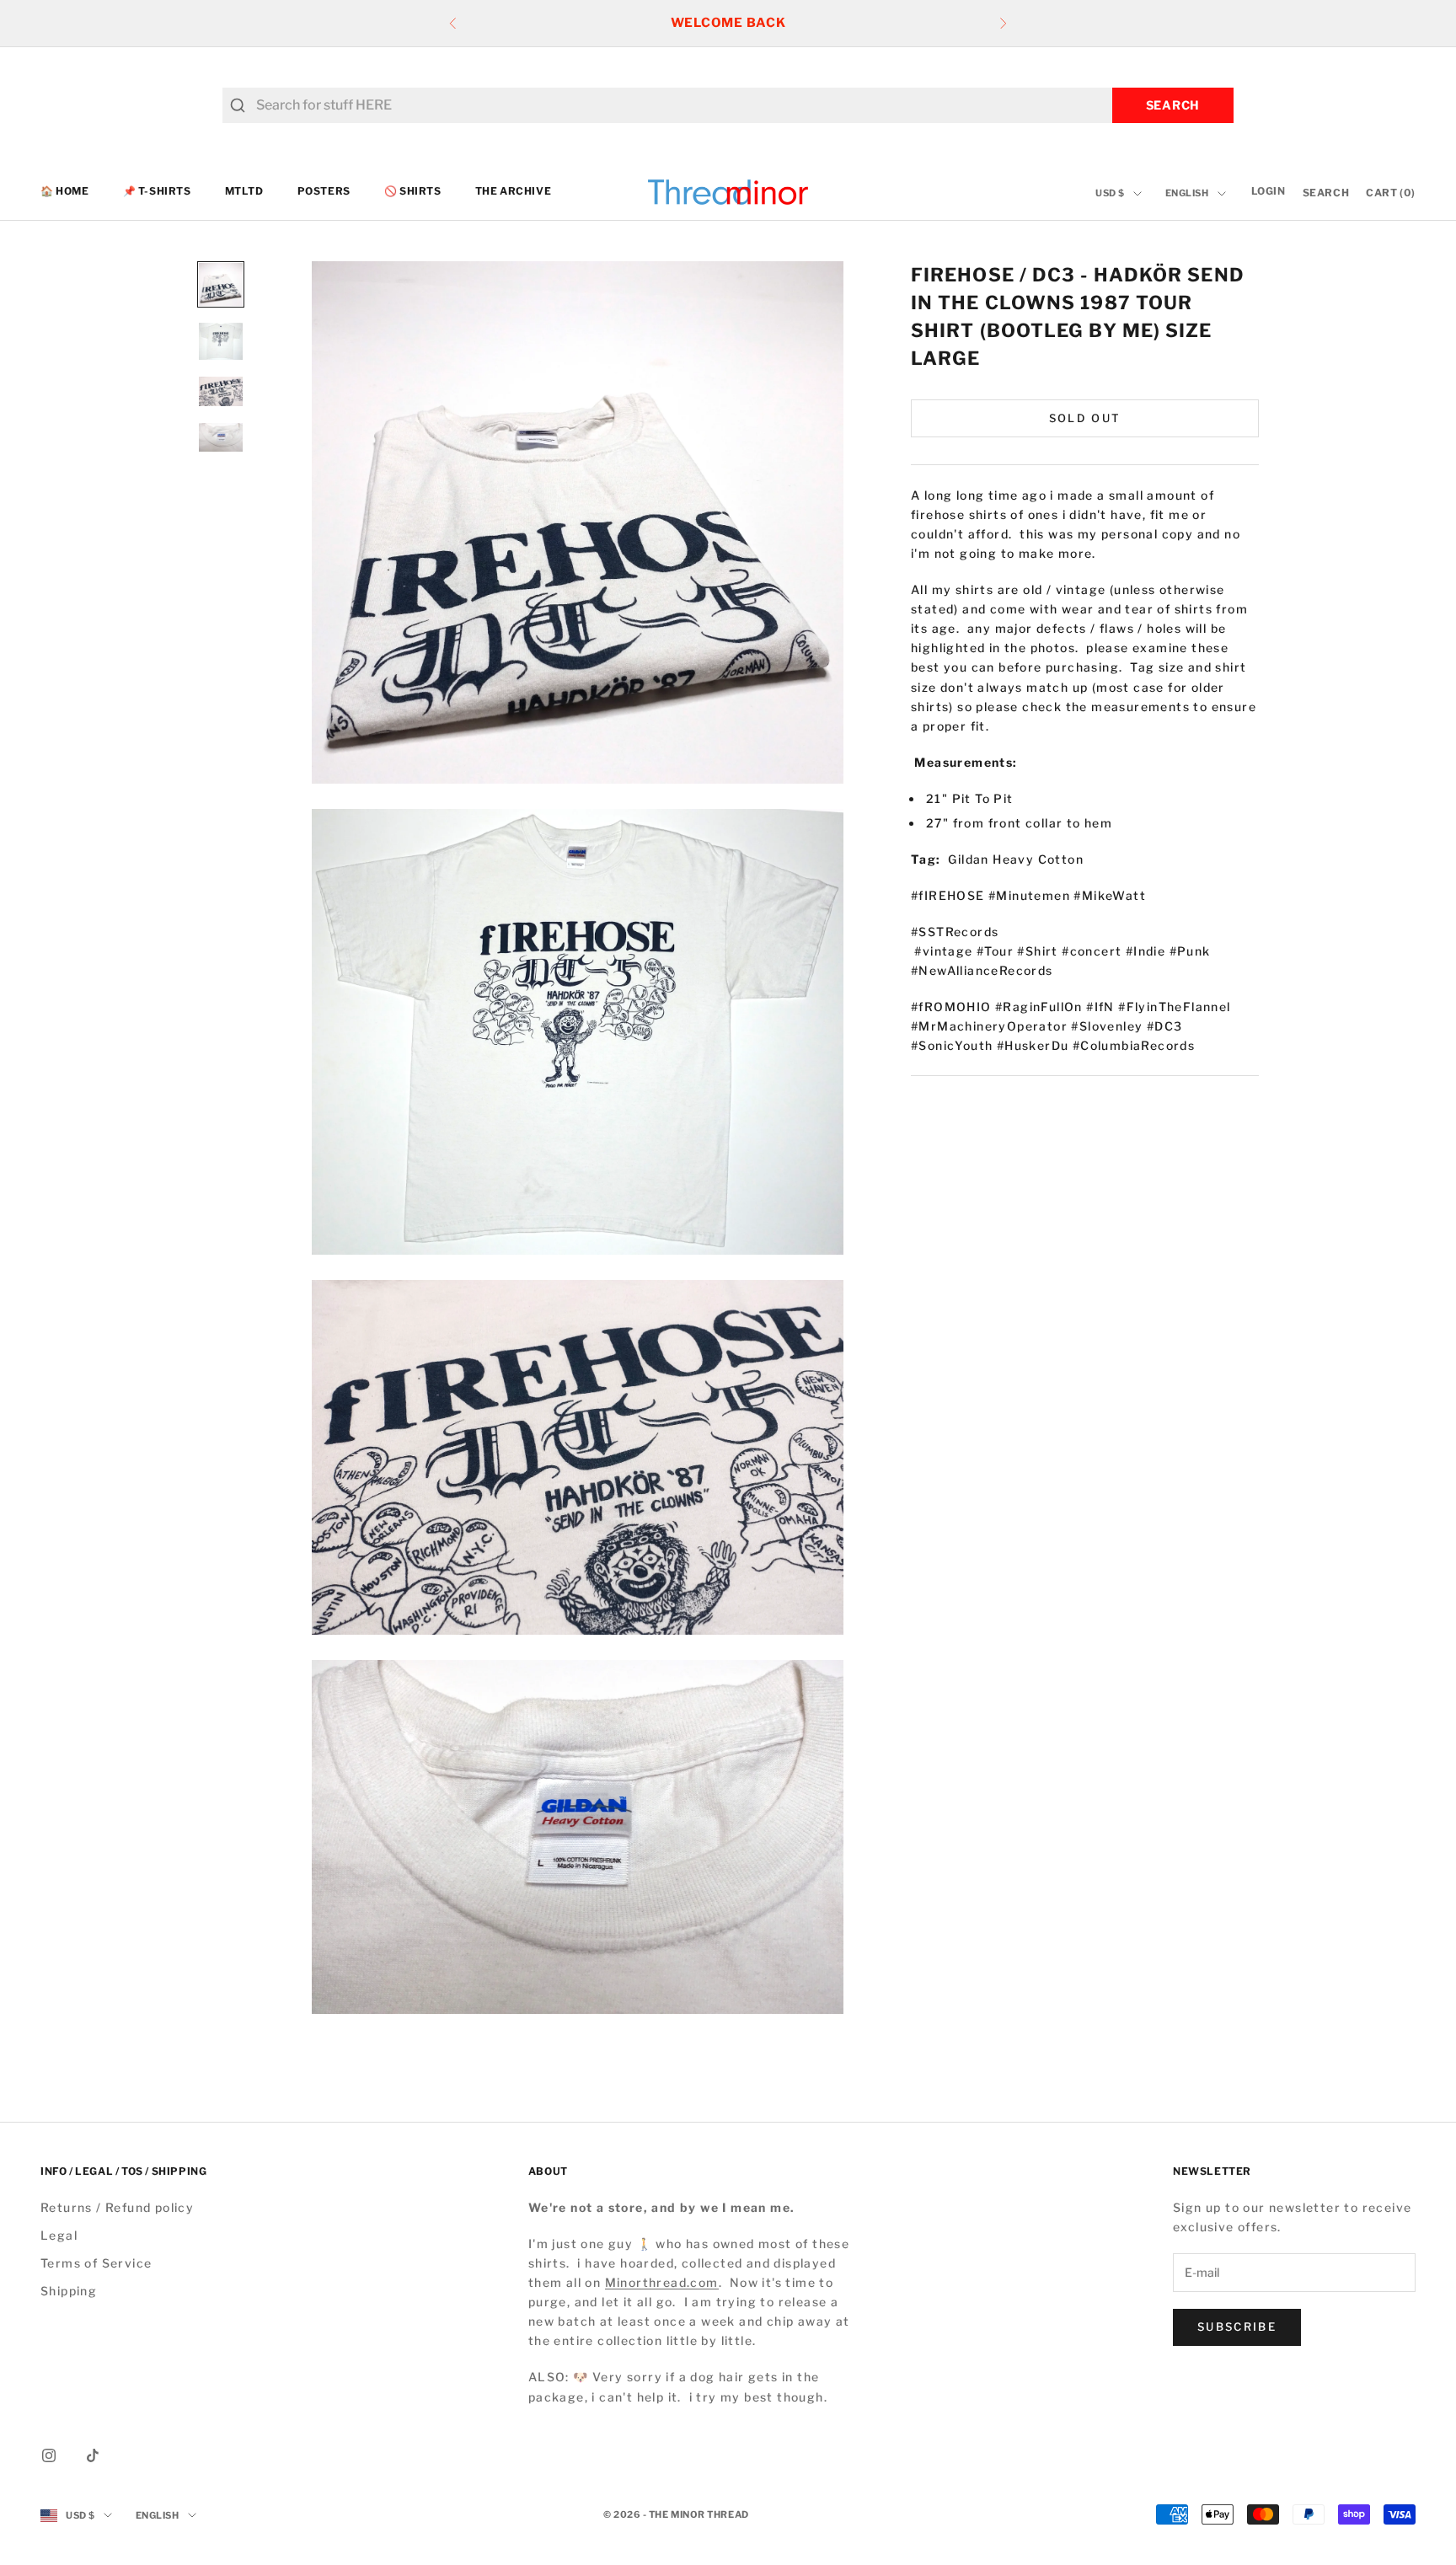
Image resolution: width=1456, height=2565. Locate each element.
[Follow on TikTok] (93, 2455)
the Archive (514, 192)
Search (1173, 105)
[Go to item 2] (221, 341)
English (1187, 194)
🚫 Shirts (413, 192)
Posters (324, 192)
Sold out (1085, 417)
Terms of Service (96, 2263)
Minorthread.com (662, 2282)
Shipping (69, 2291)
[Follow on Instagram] (49, 2455)
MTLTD (244, 192)
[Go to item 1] (221, 284)
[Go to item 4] (221, 438)
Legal (59, 2235)
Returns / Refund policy (117, 2207)
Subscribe (1237, 2327)
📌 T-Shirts (157, 192)
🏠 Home (65, 192)
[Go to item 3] (221, 391)
